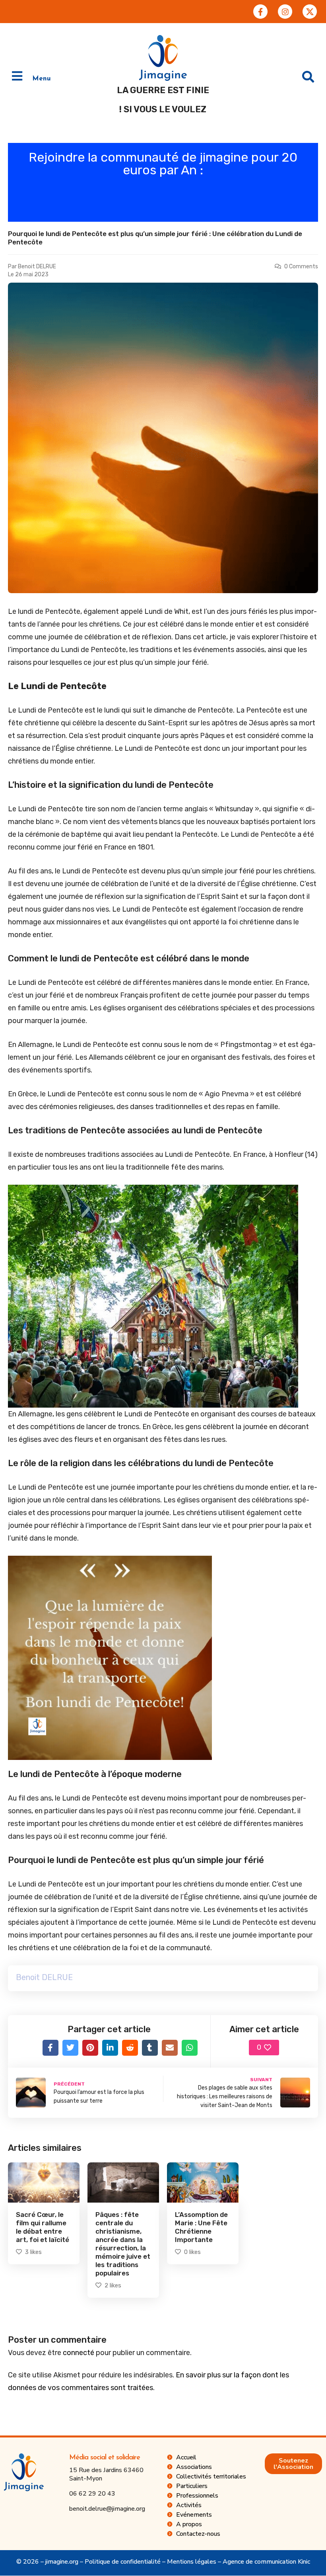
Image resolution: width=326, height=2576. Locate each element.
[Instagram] (285, 12)
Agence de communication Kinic (266, 2562)
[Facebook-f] (260, 12)
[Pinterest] (90, 2048)
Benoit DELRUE (37, 267)
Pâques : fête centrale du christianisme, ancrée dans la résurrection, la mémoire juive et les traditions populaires (123, 2244)
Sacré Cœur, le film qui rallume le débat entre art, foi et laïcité (43, 2227)
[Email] (170, 2048)
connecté (79, 2353)
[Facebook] (50, 2048)
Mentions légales (192, 2562)
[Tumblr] (150, 2048)
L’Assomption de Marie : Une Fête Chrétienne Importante (201, 2227)
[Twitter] (70, 2048)
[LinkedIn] (110, 2048)
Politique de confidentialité (123, 2562)
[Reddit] (130, 2048)
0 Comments (301, 267)
